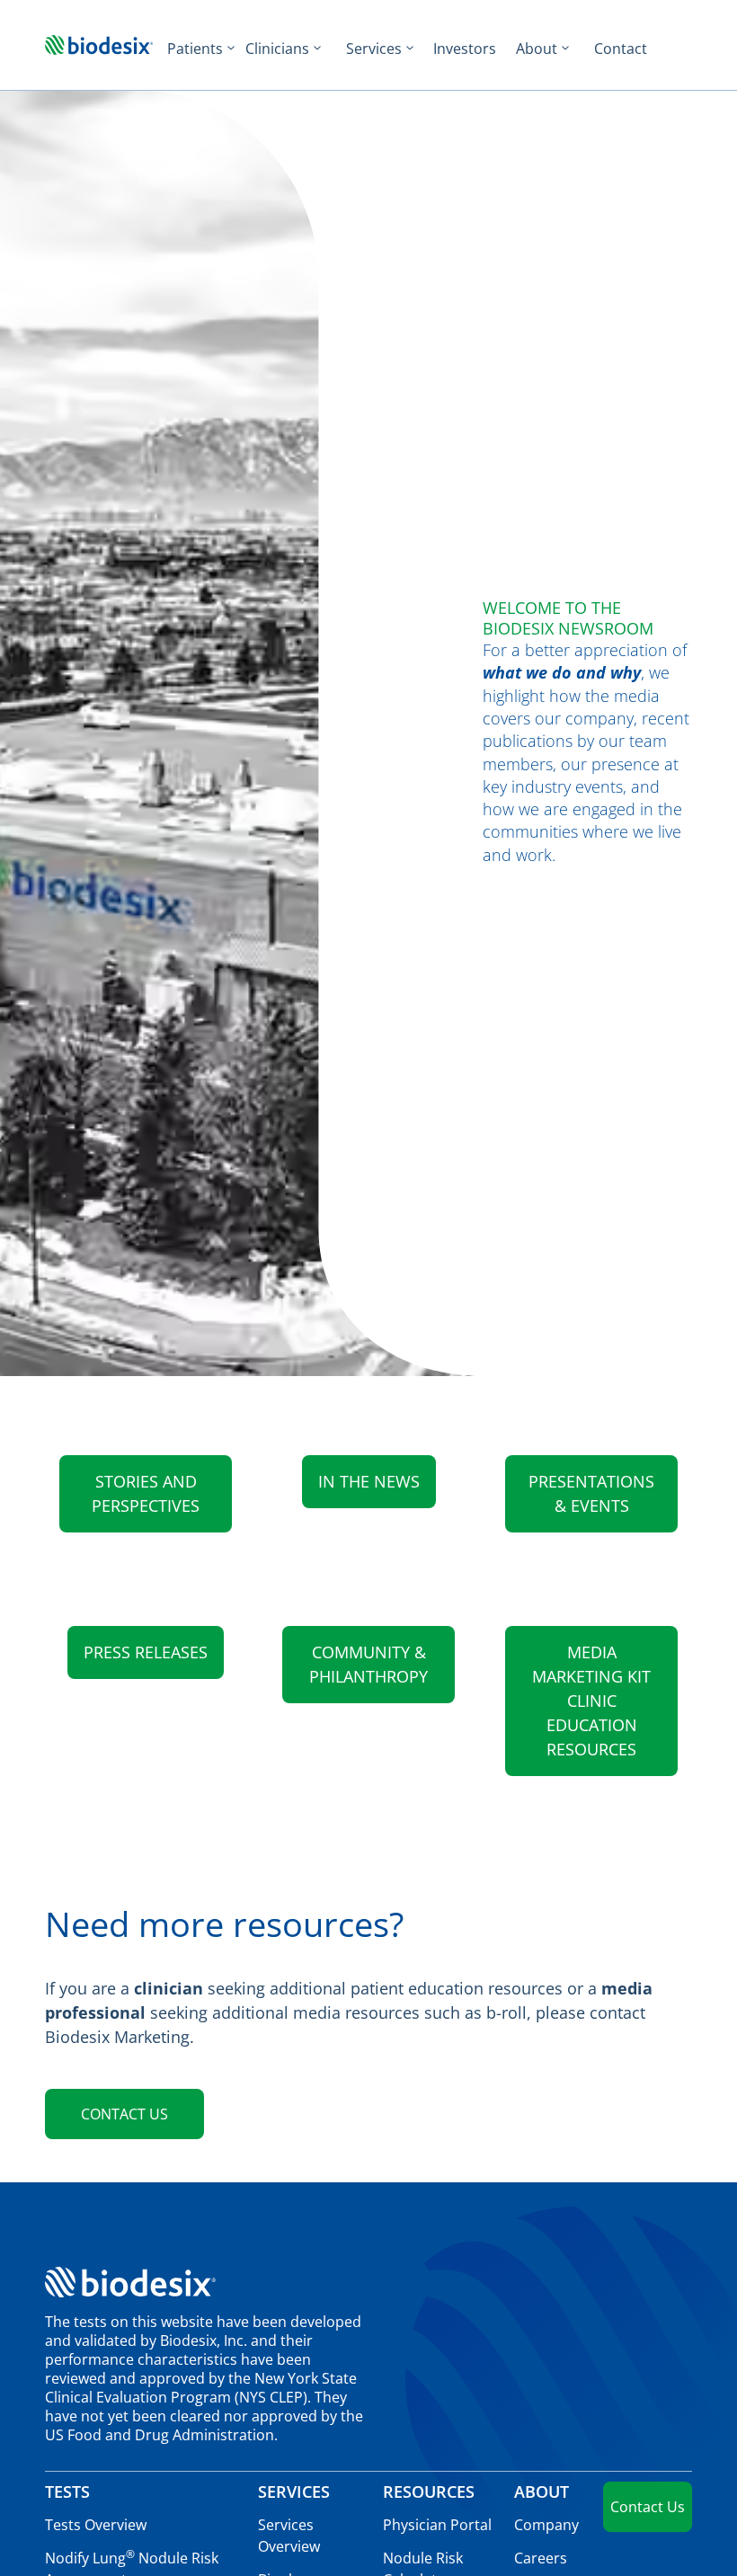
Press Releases (146, 1652)
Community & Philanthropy (368, 1664)
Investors (465, 49)
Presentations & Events (591, 1493)
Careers (541, 2558)
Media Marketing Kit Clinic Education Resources (591, 1701)
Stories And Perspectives (146, 1493)
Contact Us (124, 2114)
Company (546, 2525)
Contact (621, 49)
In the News (369, 1481)
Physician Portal (437, 2525)
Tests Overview (96, 2525)
